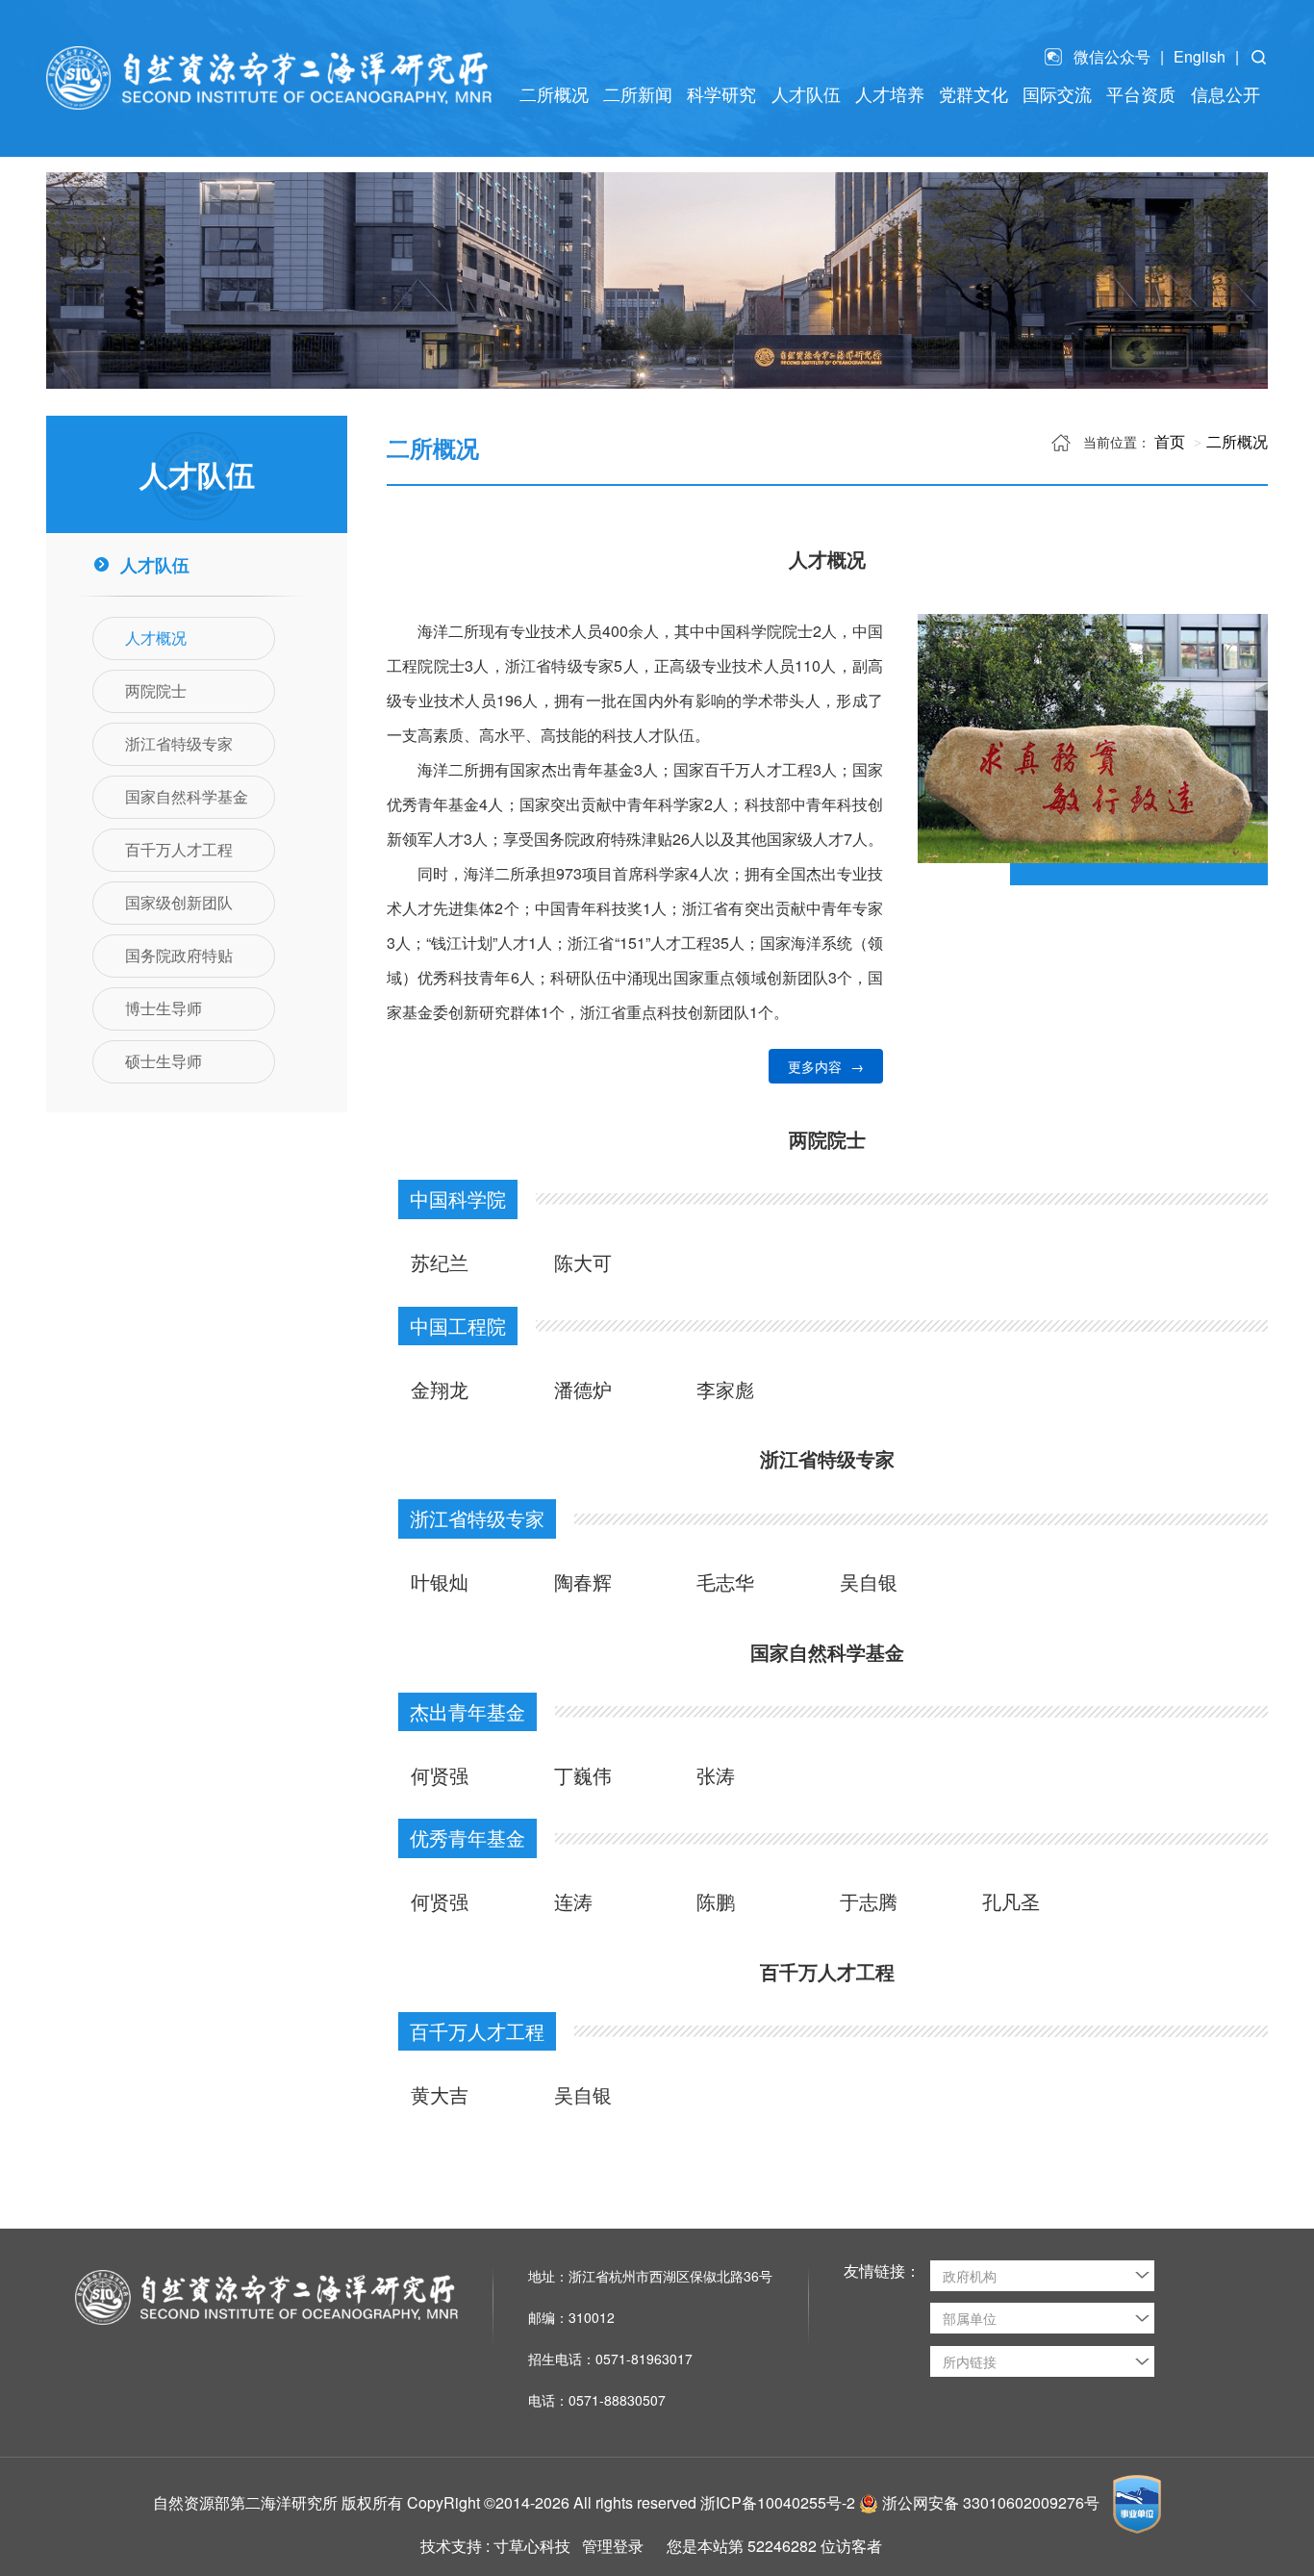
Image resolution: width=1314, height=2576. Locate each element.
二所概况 (1237, 441)
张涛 (716, 1775)
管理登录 (613, 2546)
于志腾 (869, 1901)
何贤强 (440, 1775)
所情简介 (547, 149)
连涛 (573, 1901)
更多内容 (826, 1066)
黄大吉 (440, 2094)
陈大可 (583, 1262)
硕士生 (882, 149)
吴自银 (869, 1581)
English (1200, 57)
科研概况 (715, 149)
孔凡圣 (1011, 1901)
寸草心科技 (532, 2546)
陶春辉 (583, 1581)
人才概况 (798, 149)
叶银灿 (440, 1581)
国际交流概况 (1050, 149)
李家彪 (725, 1389)
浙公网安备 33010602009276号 (993, 2502)
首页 (1170, 441)
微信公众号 (1112, 57)
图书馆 (1218, 149)
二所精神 (967, 149)
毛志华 (725, 1581)
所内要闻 (631, 149)
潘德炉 (583, 1389)
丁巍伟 (583, 1775)
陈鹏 (716, 1901)
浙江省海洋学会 (1134, 149)
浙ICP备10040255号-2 (778, 2502)
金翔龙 (440, 1389)
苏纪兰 (440, 1262)
